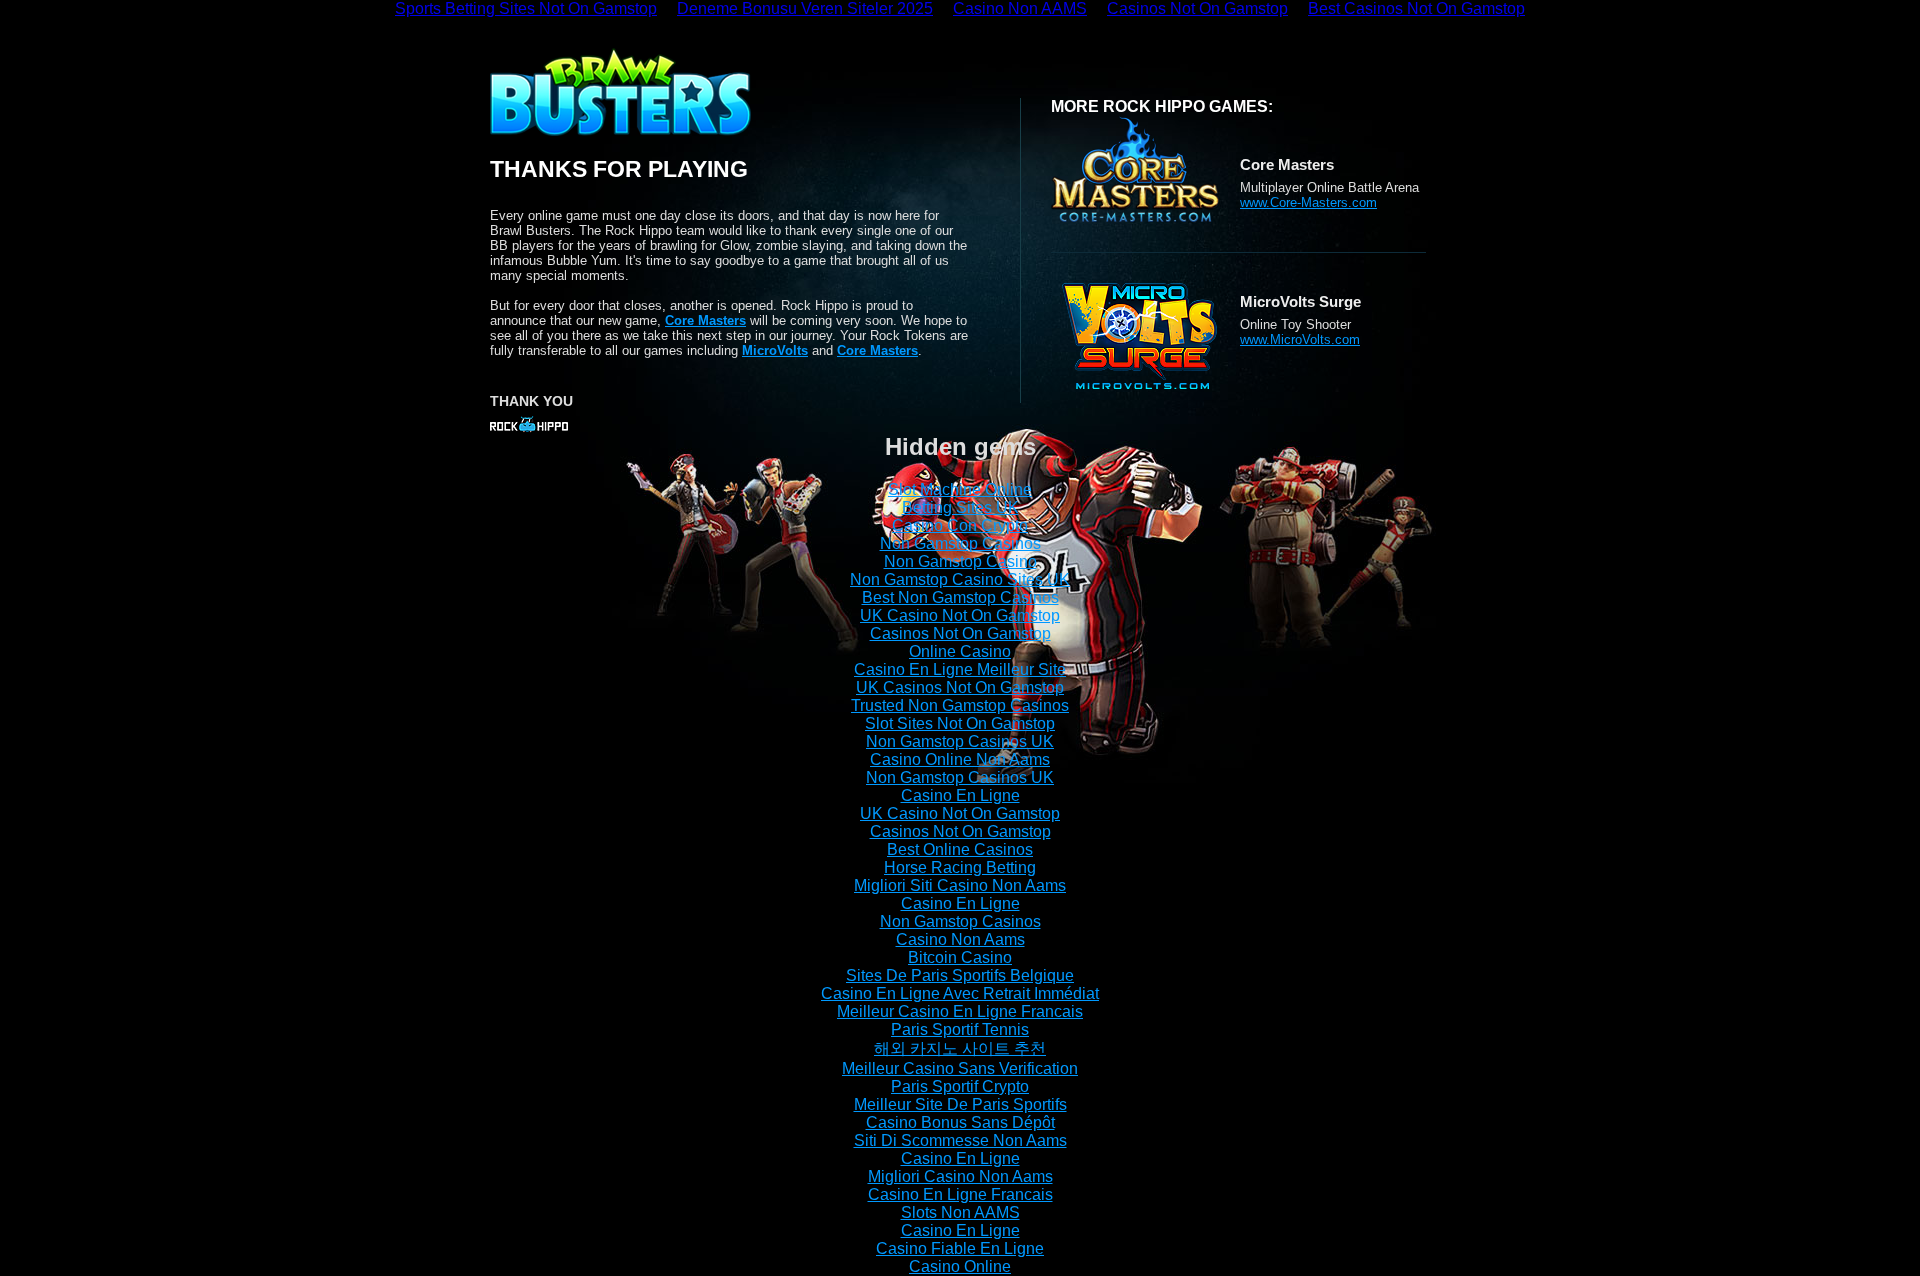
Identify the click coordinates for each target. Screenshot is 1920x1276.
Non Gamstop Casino (960, 561)
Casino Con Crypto (960, 525)
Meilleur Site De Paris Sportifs (960, 1104)
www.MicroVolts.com (1300, 339)
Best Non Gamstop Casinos (960, 597)
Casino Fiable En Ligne (960, 1248)
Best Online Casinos (960, 849)
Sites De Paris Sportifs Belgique (960, 975)
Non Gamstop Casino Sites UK (960, 579)
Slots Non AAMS (960, 1212)
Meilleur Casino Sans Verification (960, 1068)
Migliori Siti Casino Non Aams (960, 885)
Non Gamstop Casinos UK (960, 741)
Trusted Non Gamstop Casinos (960, 705)
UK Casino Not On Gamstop (960, 615)
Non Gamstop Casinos (960, 543)
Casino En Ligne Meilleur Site (960, 669)
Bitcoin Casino (960, 957)
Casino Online (960, 1266)
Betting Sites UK (960, 507)
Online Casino (960, 651)
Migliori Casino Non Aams (960, 1176)
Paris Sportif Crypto (960, 1086)
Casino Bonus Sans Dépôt (960, 1122)
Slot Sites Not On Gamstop (960, 723)
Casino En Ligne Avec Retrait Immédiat (960, 993)
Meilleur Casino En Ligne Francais (960, 1011)
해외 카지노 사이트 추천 (960, 1048)
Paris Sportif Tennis (960, 1029)
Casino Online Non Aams (960, 759)
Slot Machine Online (960, 489)
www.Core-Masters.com (1308, 202)
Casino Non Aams (960, 939)
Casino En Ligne (960, 795)
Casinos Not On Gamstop (960, 633)
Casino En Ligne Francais (960, 1194)
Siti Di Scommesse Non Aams (960, 1140)
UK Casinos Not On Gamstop (960, 687)
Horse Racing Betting (960, 867)
